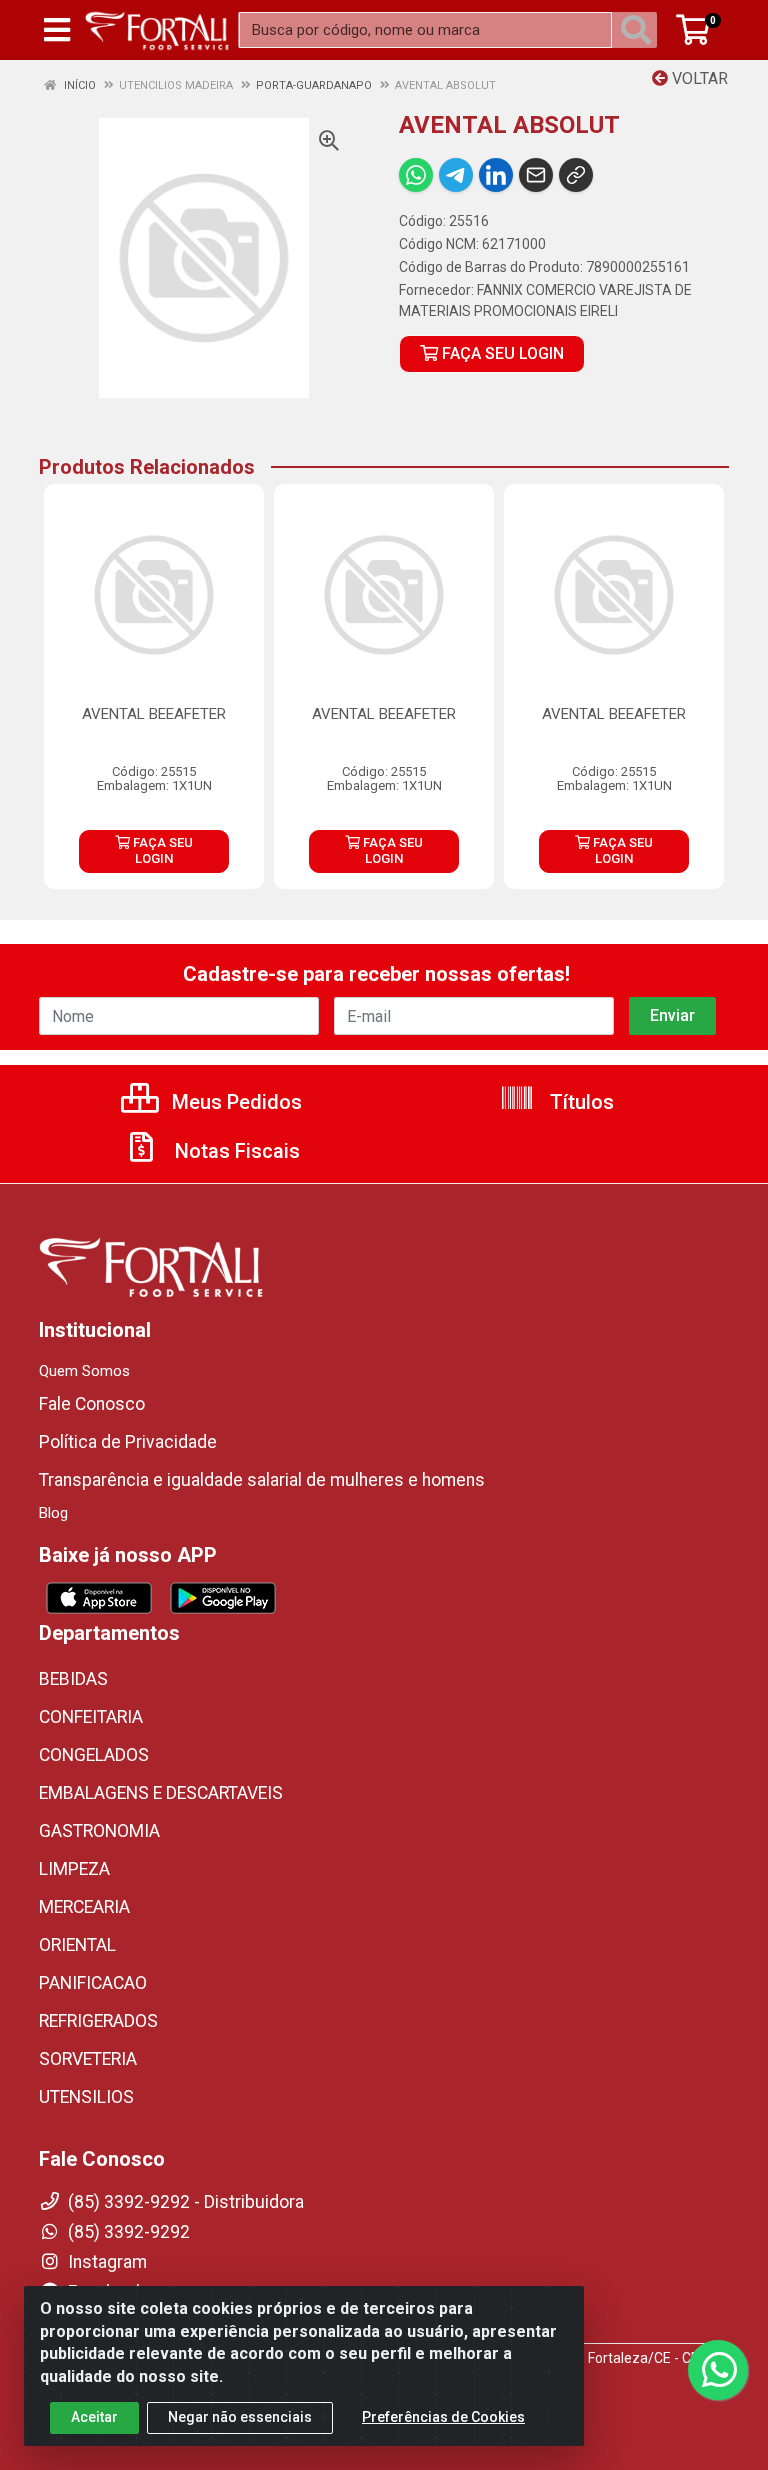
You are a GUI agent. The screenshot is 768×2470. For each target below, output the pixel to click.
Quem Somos (84, 1371)
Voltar (698, 78)
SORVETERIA (88, 2059)
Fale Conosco (92, 1404)
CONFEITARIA (91, 1717)
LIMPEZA (74, 1869)
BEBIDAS (73, 1679)
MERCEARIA (84, 1907)
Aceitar (94, 2417)
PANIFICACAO (93, 1983)
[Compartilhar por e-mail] (536, 175)
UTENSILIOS (86, 2097)
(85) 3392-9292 (127, 2232)
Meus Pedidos (234, 1102)
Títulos (579, 1102)
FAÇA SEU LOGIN (501, 353)
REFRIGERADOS (98, 2021)
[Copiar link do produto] (576, 175)
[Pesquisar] (640, 30)
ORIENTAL (77, 1945)
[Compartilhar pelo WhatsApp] (416, 175)
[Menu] (57, 30)
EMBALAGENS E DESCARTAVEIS (161, 1793)
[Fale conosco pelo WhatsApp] (718, 2370)
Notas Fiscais (235, 1151)
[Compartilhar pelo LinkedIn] (496, 175)
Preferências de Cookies (443, 2417)
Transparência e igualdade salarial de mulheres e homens (262, 1480)
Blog (53, 1513)
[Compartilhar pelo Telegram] (456, 175)
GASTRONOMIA (99, 1831)
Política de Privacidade (128, 1442)
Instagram (105, 2262)
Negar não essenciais (240, 2417)
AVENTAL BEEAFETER (154, 714)
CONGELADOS (94, 1755)
